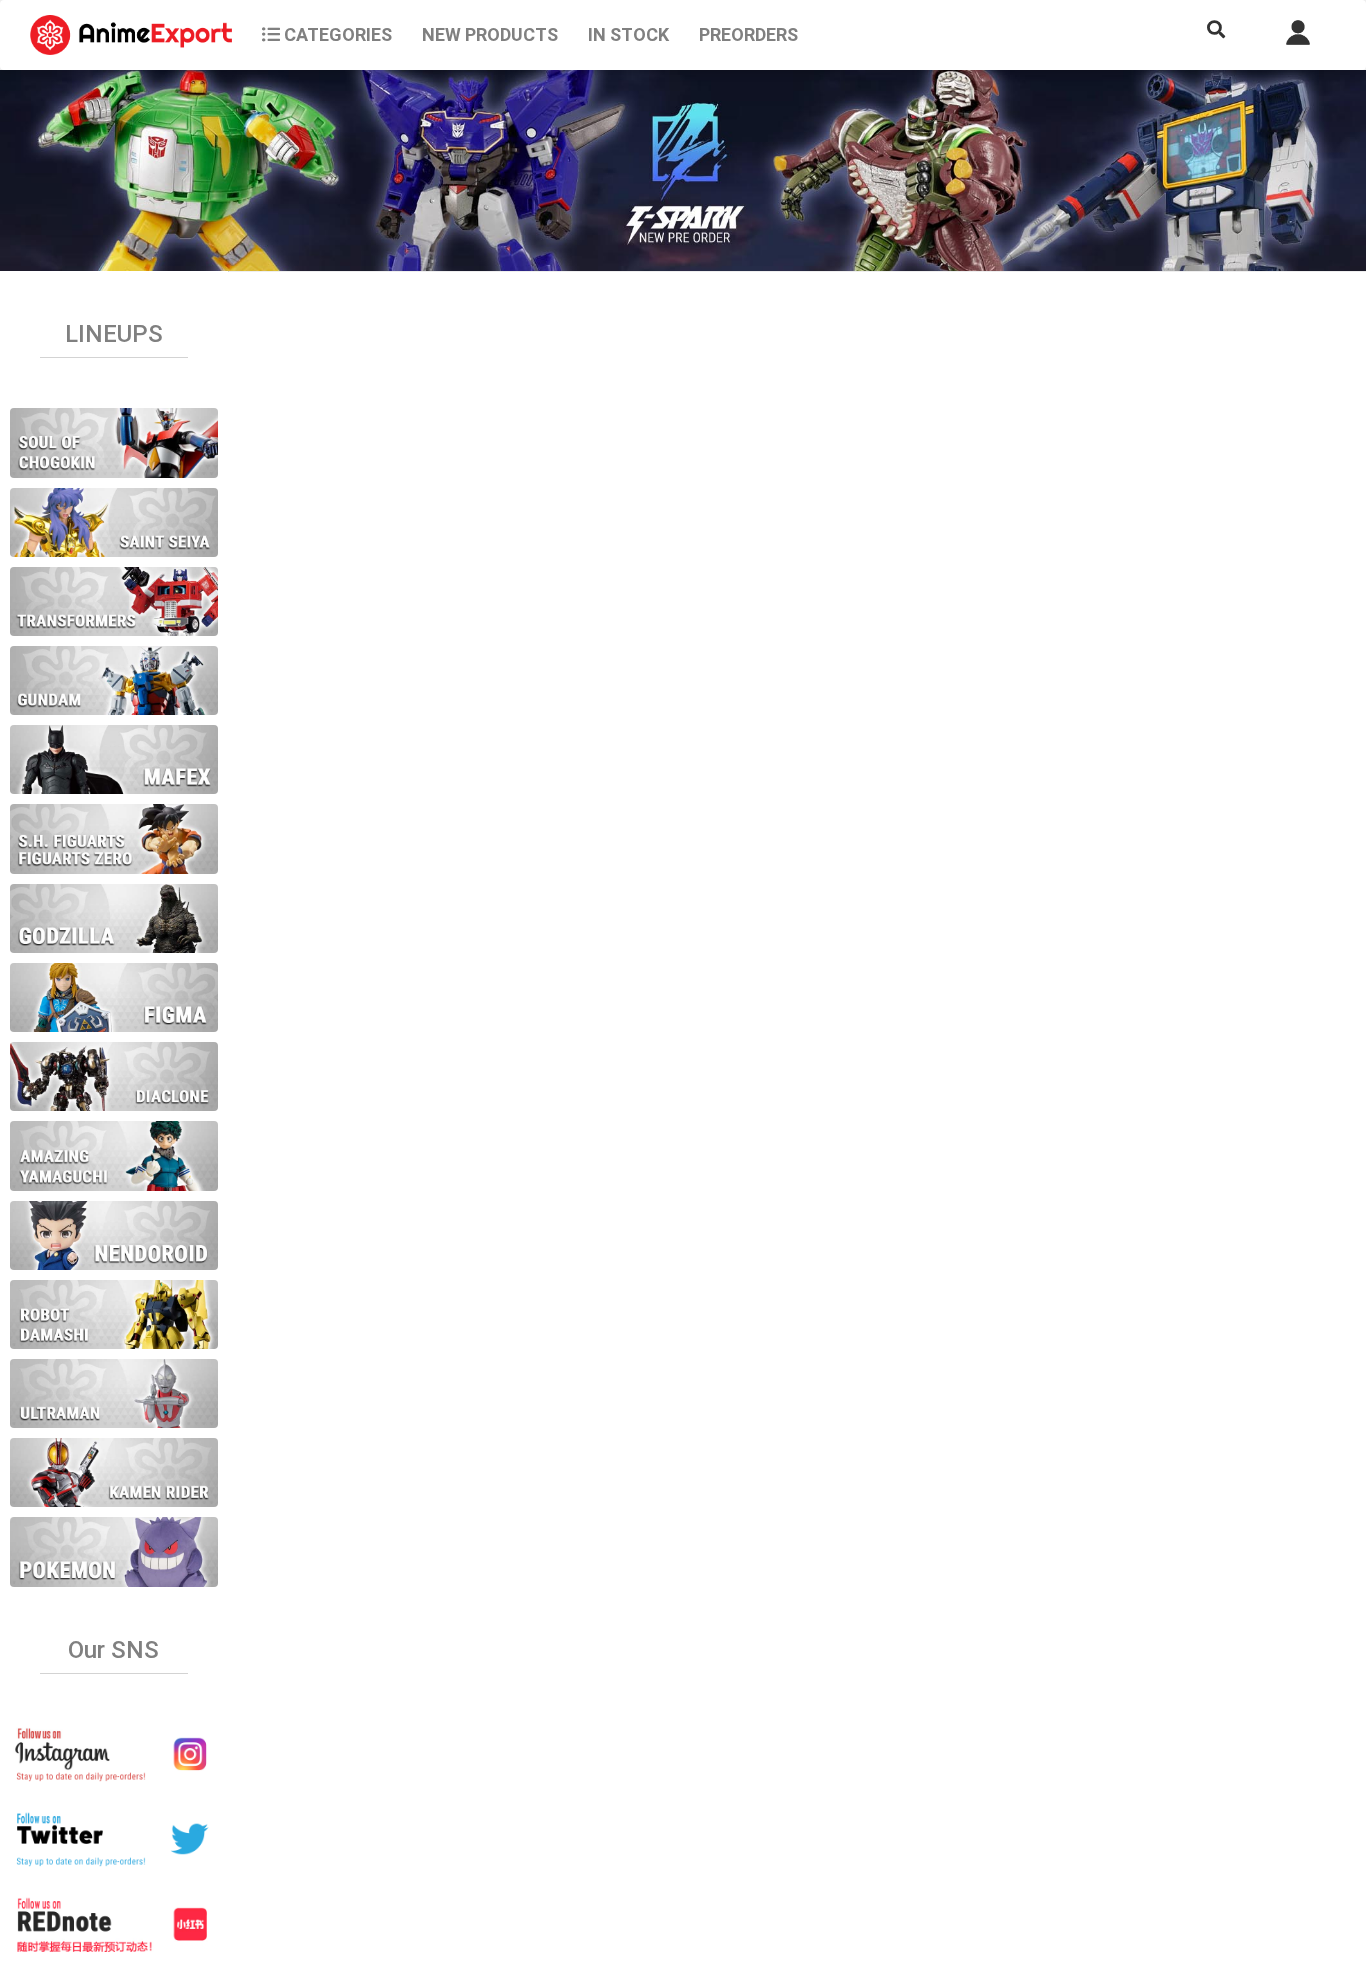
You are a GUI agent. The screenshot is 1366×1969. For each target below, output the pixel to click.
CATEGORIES (336, 34)
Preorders (748, 34)
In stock (628, 34)
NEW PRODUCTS (490, 34)
